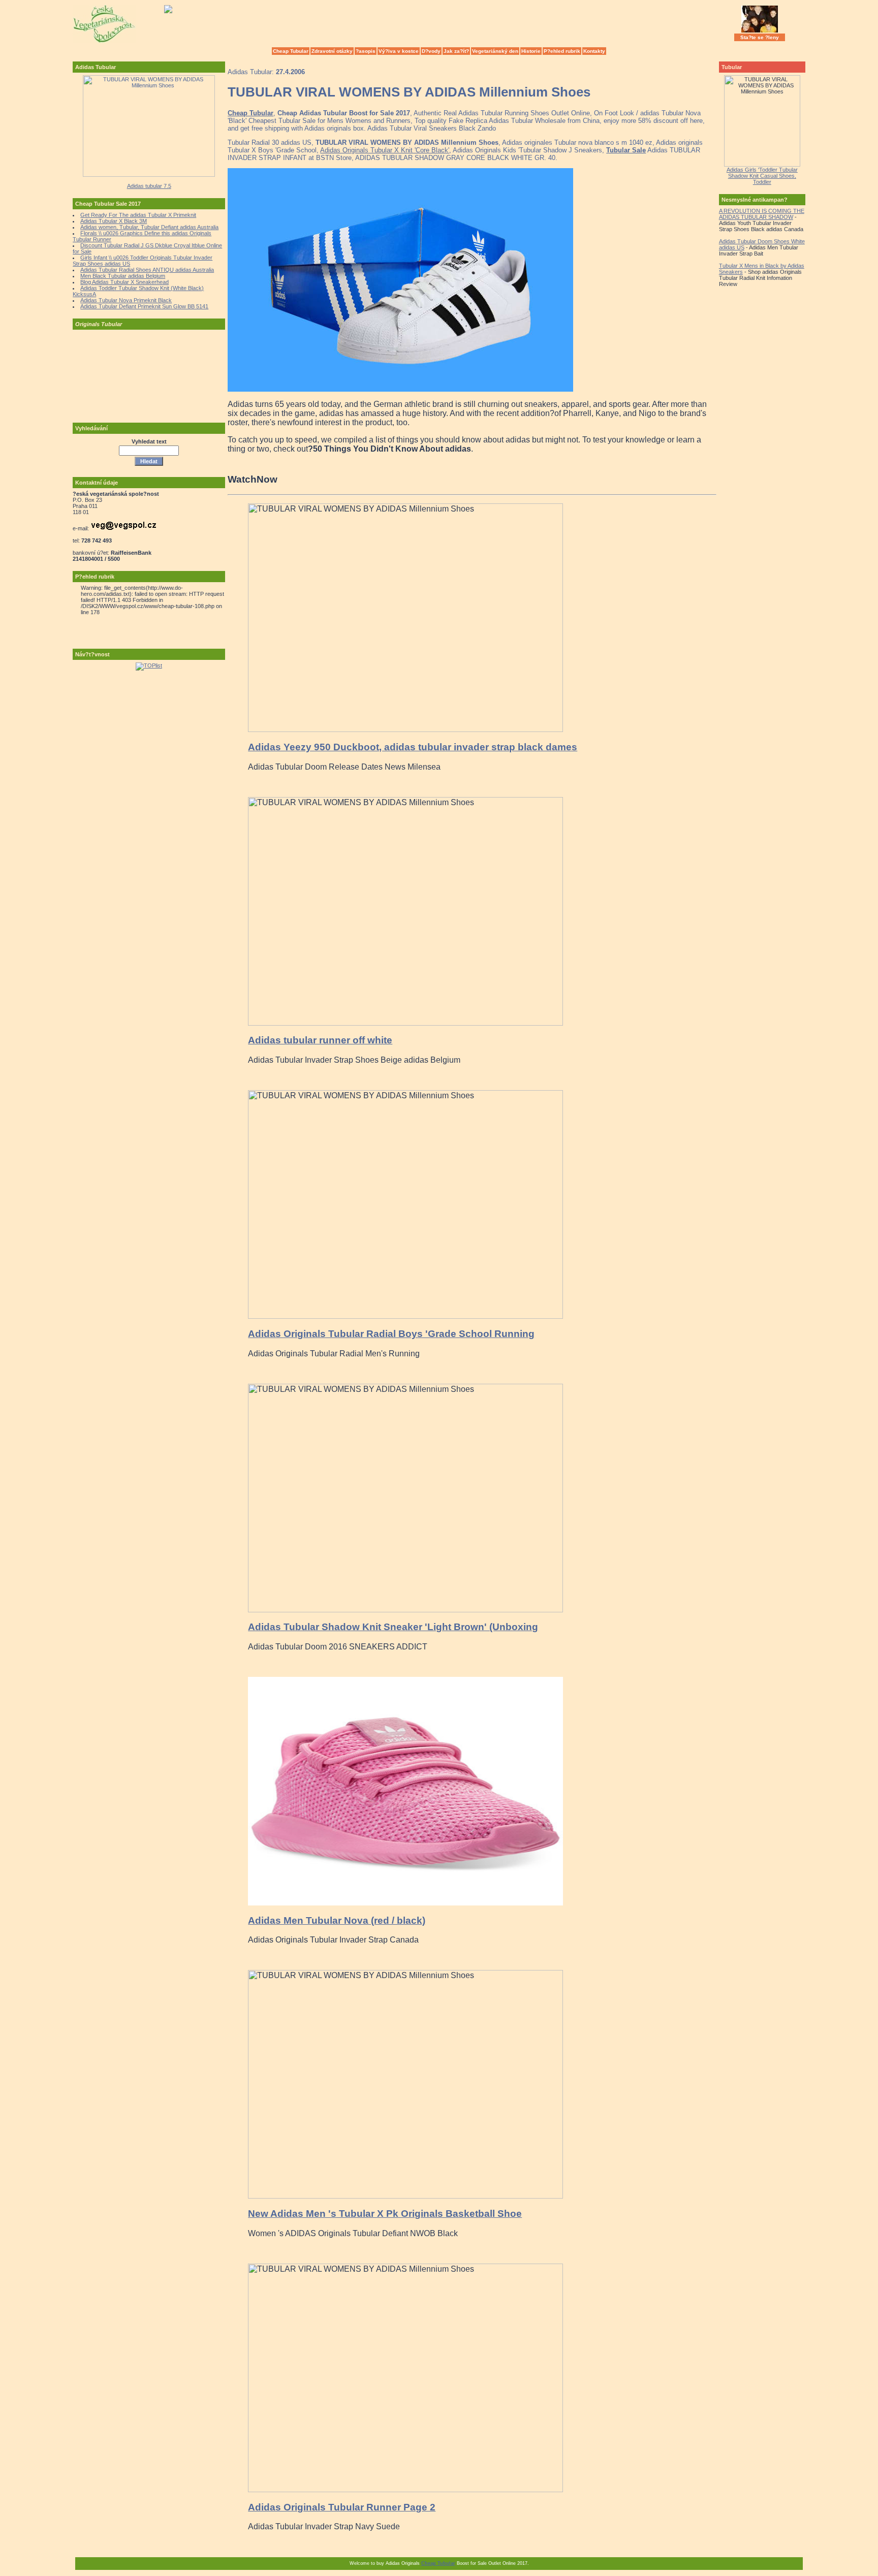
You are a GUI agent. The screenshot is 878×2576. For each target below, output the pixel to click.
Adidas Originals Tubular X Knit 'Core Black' (385, 150)
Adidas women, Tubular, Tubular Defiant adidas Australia (149, 227)
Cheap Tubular (291, 51)
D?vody (431, 51)
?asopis (366, 51)
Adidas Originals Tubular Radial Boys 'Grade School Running (391, 1334)
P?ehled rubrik (562, 51)
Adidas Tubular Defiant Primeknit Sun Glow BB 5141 (144, 306)
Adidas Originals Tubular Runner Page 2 (342, 2507)
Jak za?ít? (456, 51)
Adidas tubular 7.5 (149, 186)
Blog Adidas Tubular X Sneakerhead (124, 282)
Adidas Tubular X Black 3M (114, 221)
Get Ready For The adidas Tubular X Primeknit (138, 215)
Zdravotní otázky (332, 51)
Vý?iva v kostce (399, 51)
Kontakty (594, 51)
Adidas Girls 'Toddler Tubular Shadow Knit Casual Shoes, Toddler (762, 176)
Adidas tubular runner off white (320, 1040)
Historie (531, 51)
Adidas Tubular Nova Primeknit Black (126, 300)
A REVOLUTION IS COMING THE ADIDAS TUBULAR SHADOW (762, 214)
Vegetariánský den (495, 51)
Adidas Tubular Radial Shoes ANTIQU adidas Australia (147, 270)
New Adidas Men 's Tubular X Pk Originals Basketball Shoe (385, 2214)
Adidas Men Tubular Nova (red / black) (337, 1920)
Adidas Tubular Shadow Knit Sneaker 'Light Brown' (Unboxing (393, 1627)
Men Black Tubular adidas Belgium (123, 276)
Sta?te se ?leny (760, 37)
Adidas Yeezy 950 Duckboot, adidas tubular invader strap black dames (413, 747)
